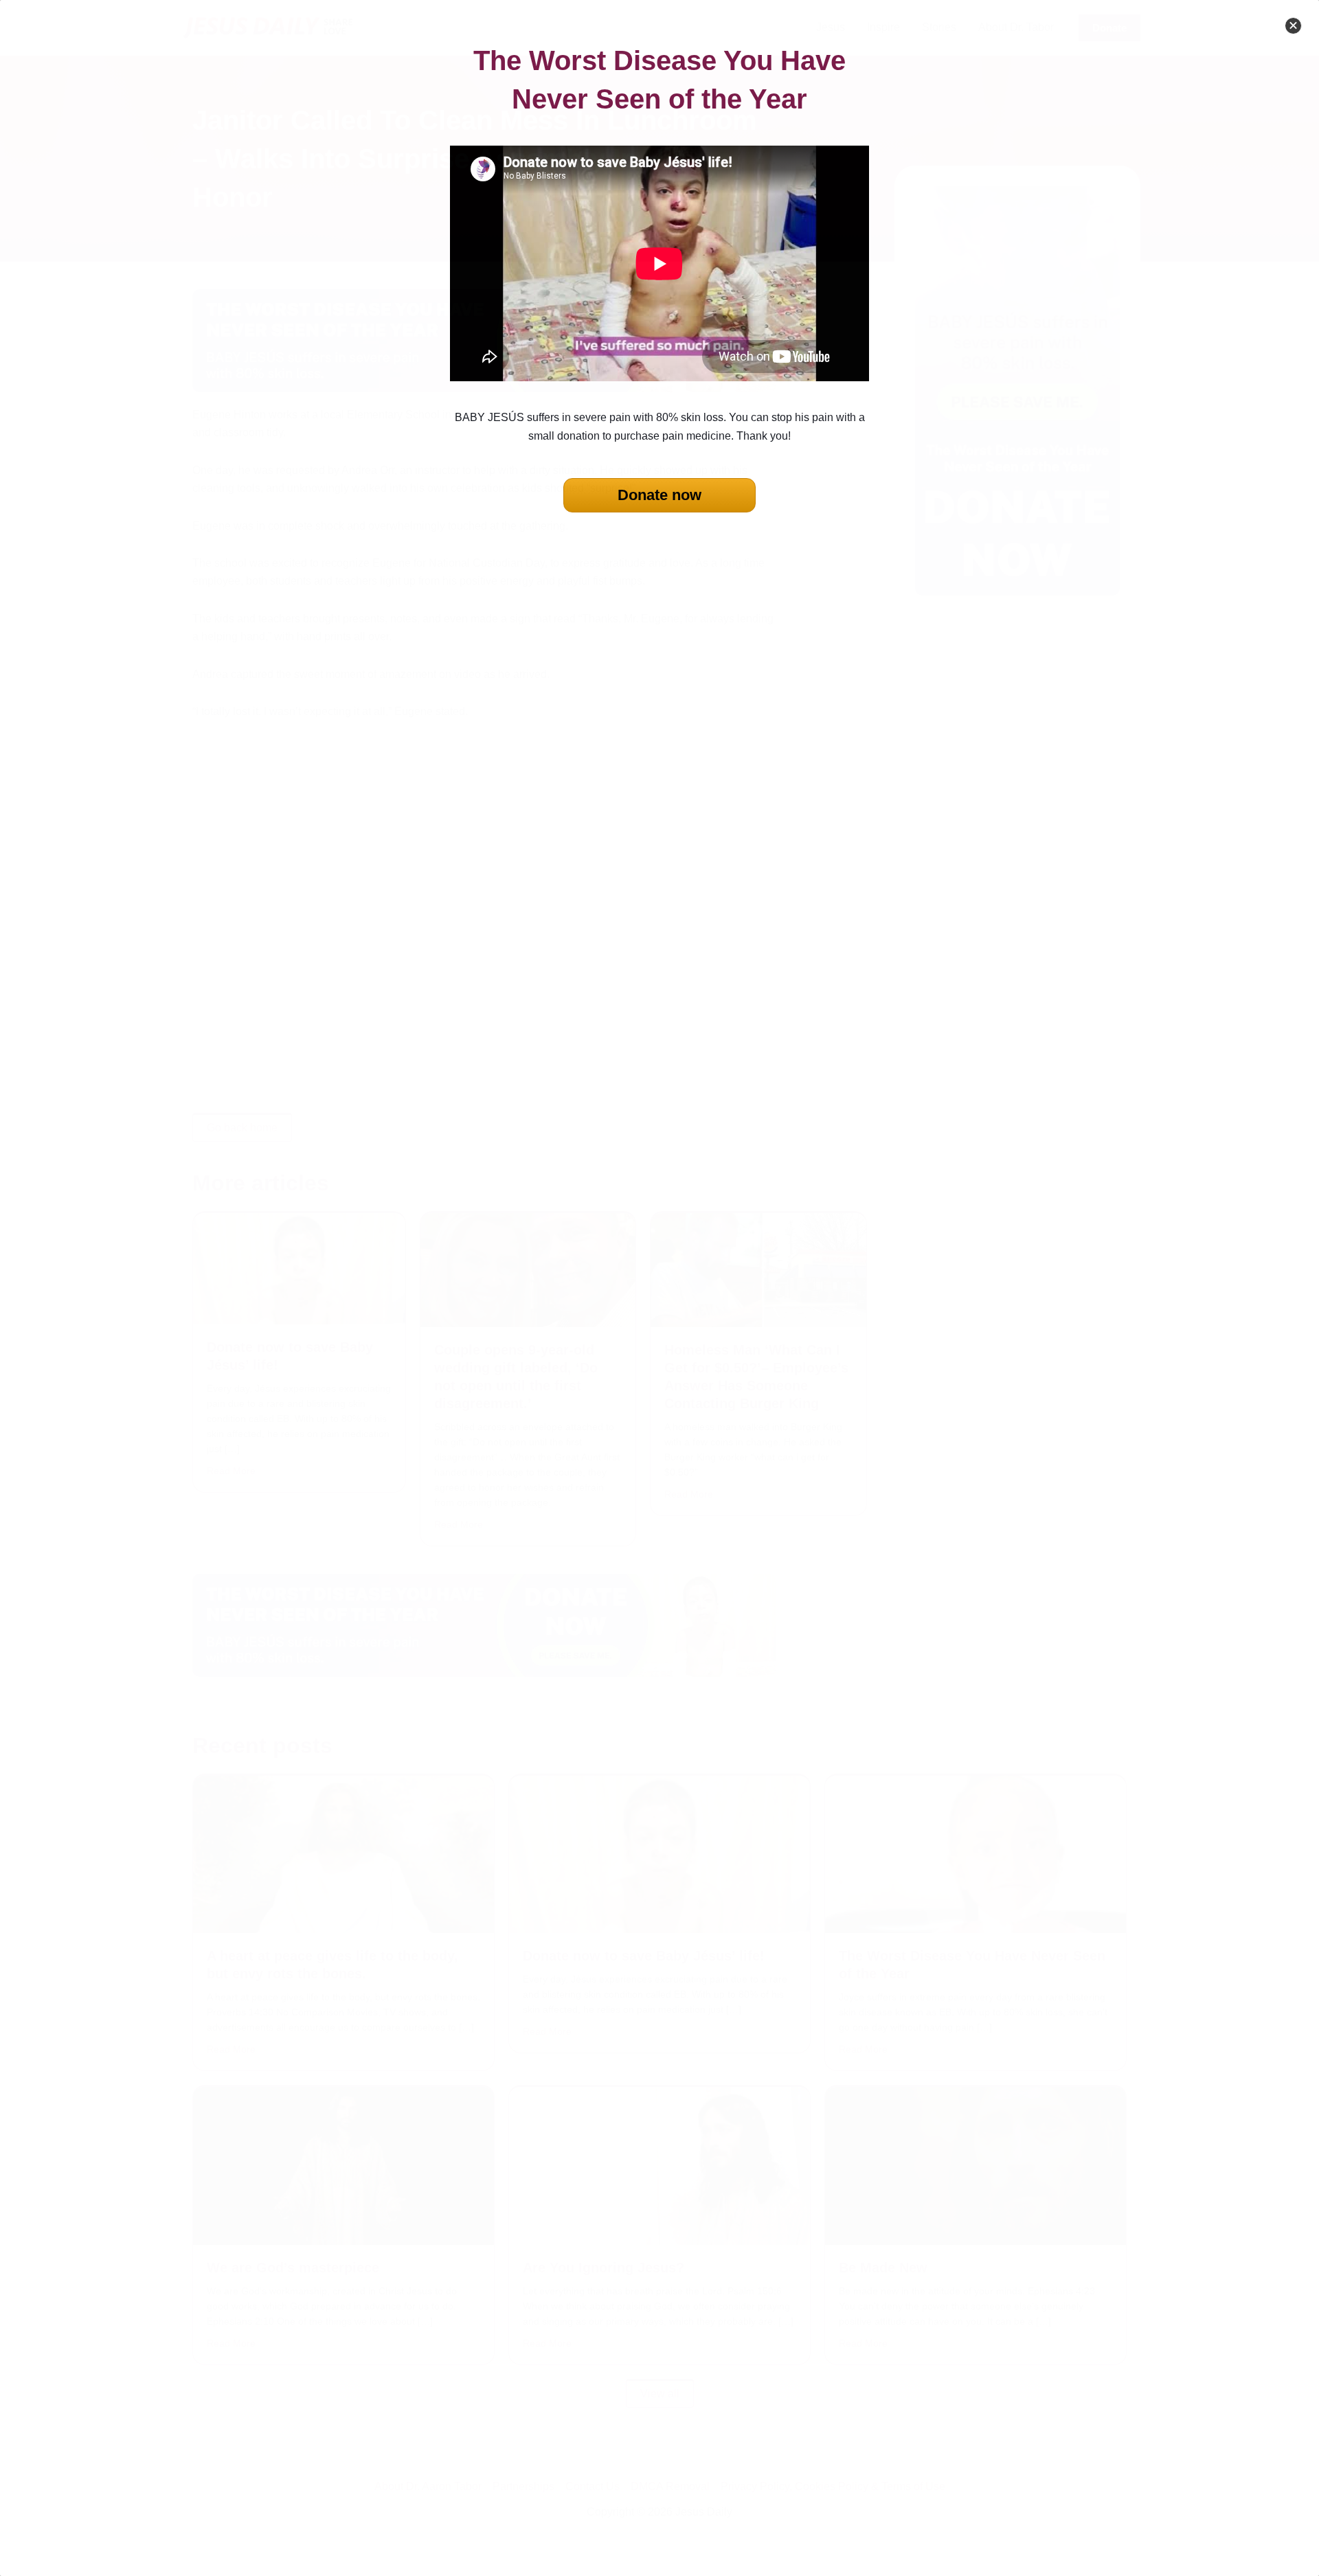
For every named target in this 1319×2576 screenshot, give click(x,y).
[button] (1293, 26)
